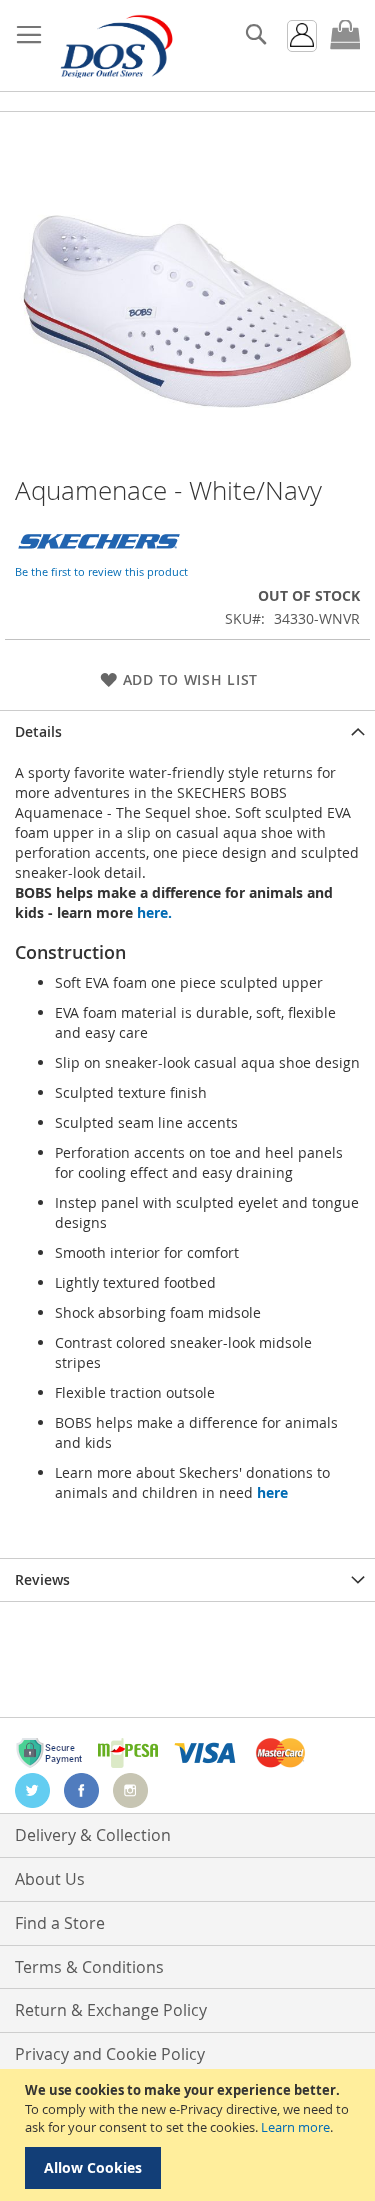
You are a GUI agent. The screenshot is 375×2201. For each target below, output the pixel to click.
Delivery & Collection (93, 1835)
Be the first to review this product (101, 571)
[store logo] (115, 46)
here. (154, 912)
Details (38, 731)
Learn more (295, 2127)
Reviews (42, 1579)
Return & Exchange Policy (111, 2010)
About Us (50, 1879)
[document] (190, 2135)
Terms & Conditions (89, 1967)
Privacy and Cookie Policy (110, 2054)
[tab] (187, 731)
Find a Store (60, 1923)
